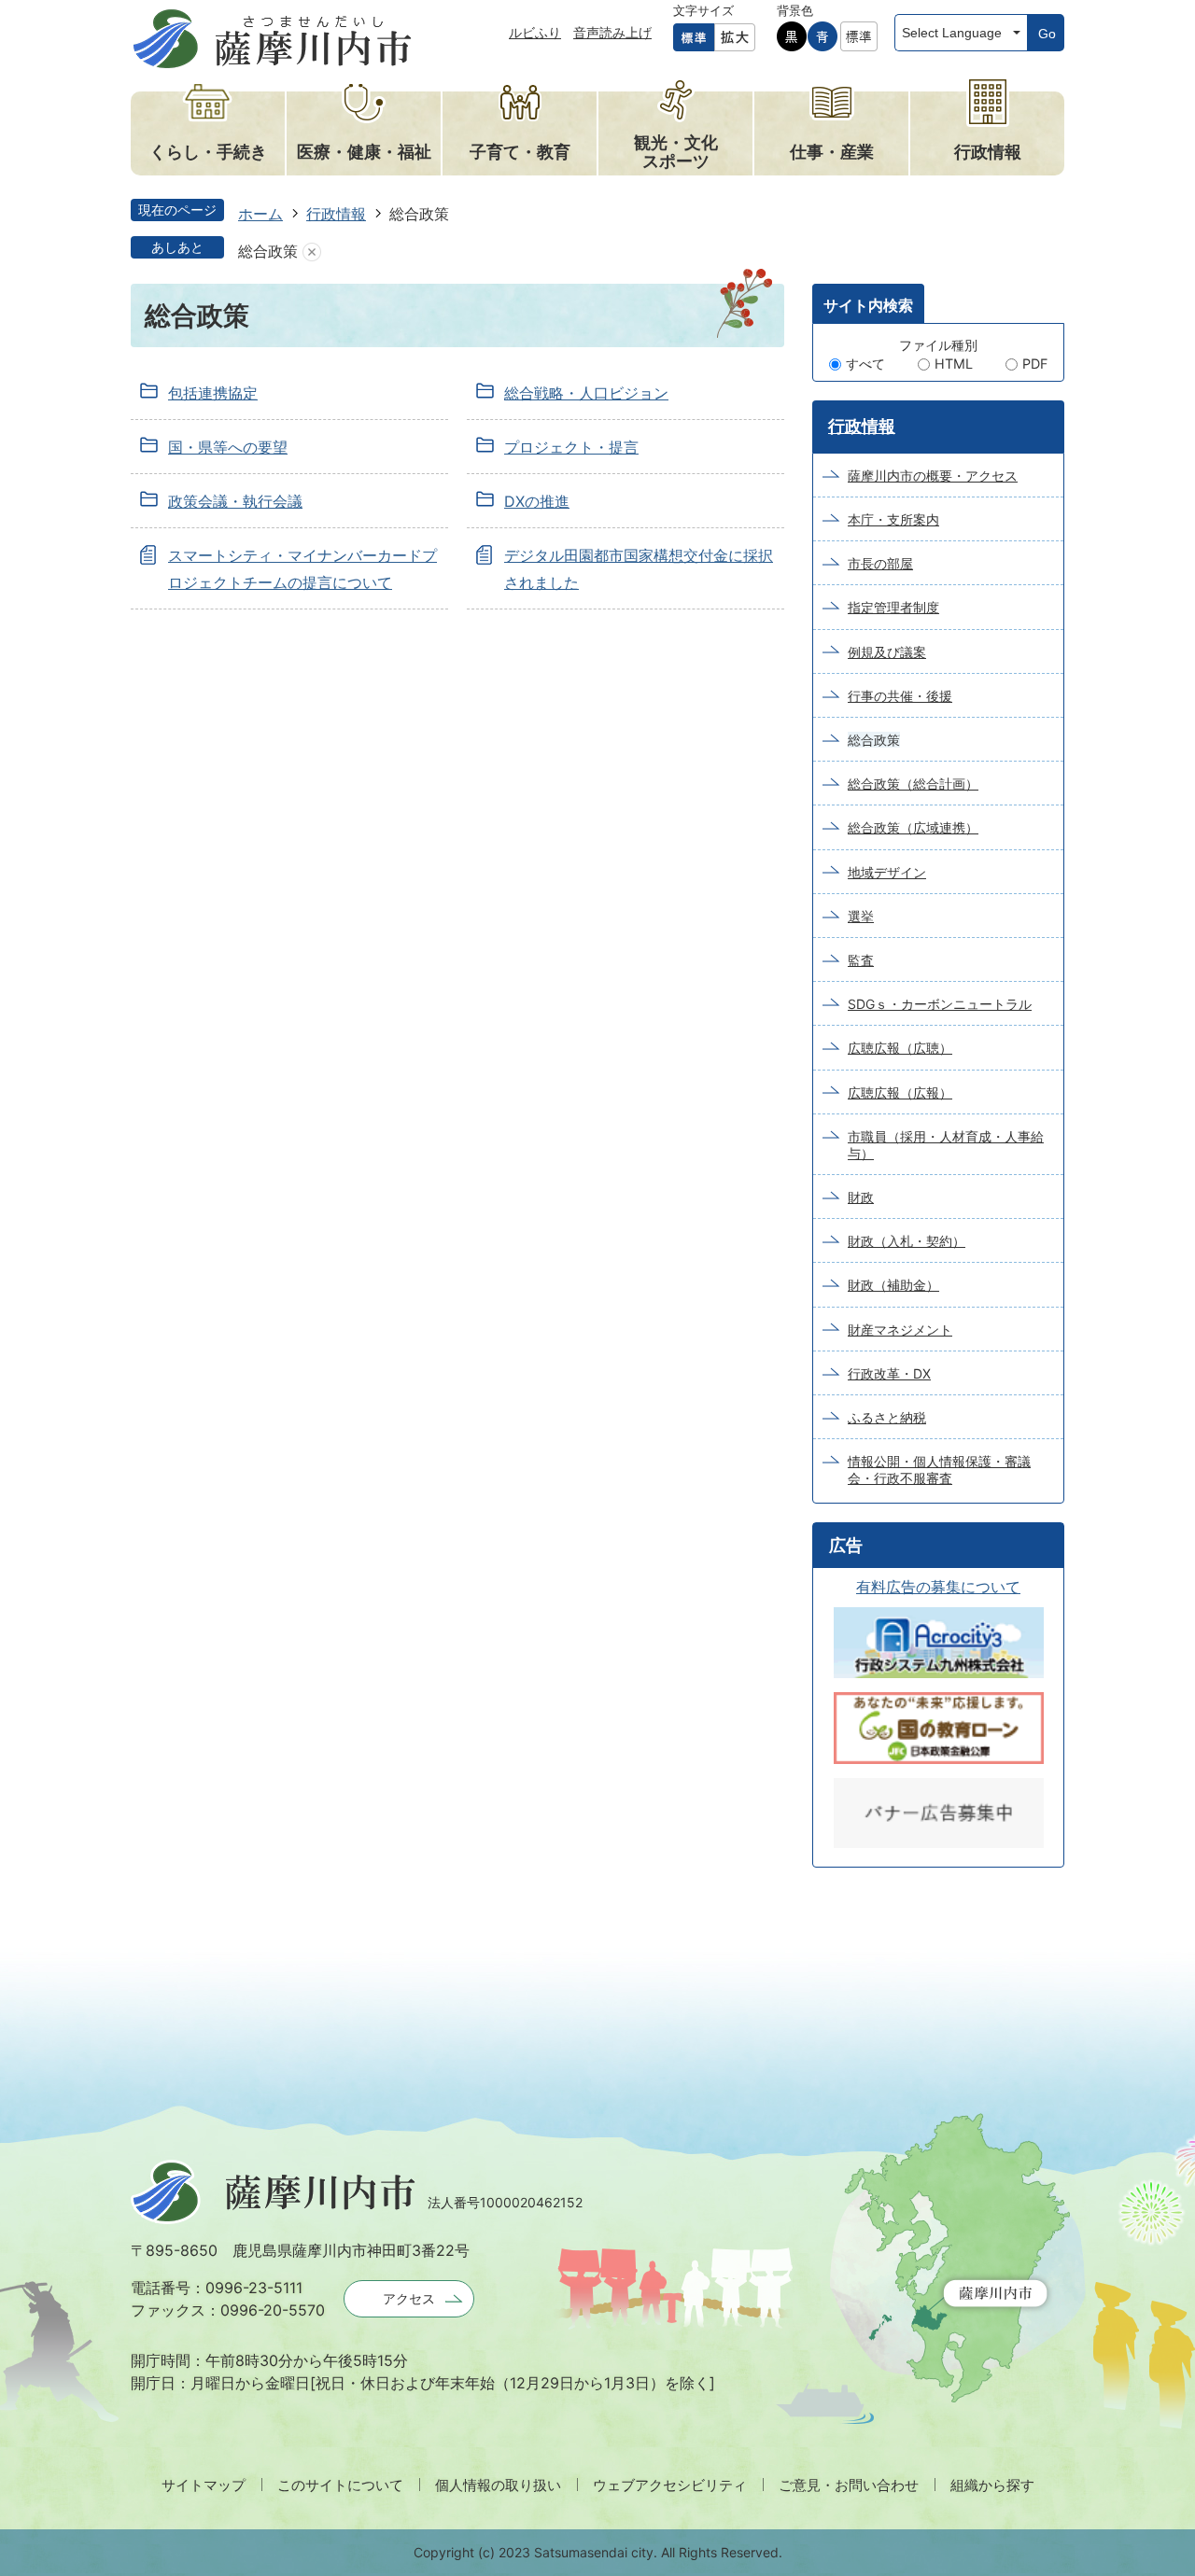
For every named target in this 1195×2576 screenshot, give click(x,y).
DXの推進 (537, 501)
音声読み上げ (612, 32)
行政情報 (336, 214)
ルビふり (535, 32)
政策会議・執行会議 (235, 501)
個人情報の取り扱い (498, 2485)
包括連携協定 (213, 393)
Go (1047, 34)
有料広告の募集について (938, 1587)
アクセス (409, 2298)
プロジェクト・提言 (571, 447)
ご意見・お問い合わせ (849, 2485)
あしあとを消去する (312, 252)
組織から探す (992, 2485)
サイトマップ (204, 2485)
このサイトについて (340, 2485)
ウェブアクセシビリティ (670, 2485)
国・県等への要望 (228, 447)
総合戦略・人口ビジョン (586, 393)
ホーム (260, 214)
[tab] (868, 303)
